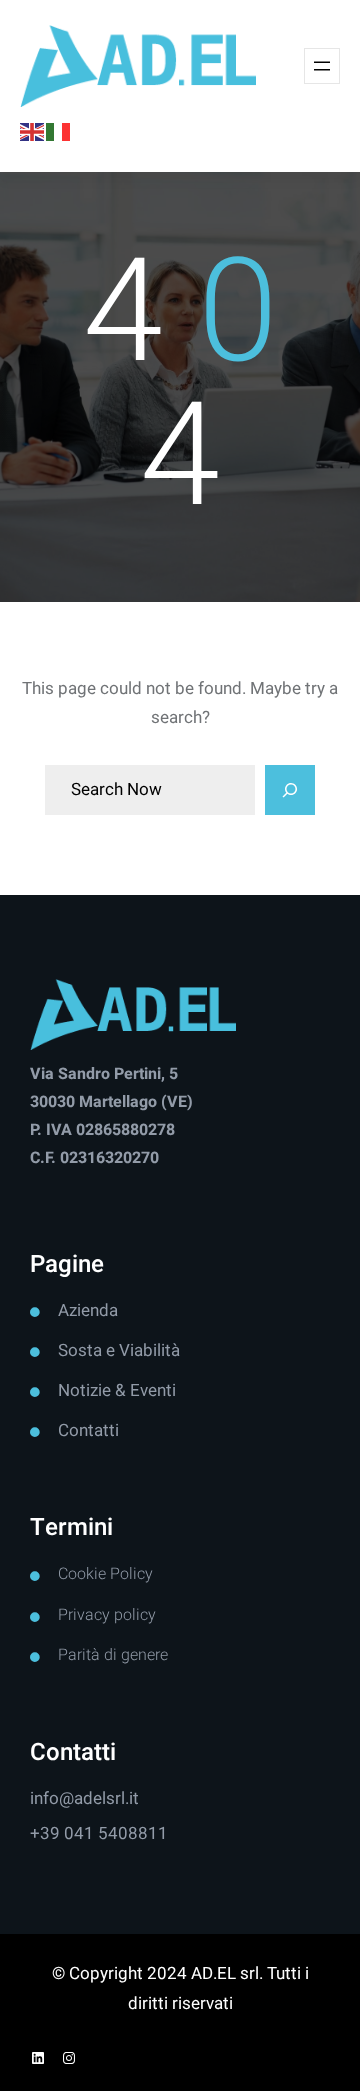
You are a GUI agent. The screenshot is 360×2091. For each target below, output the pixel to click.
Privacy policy (107, 1615)
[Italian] (59, 131)
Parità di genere (113, 1655)
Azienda (88, 1310)
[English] (33, 131)
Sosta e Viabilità (119, 1350)
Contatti (88, 1430)
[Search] (290, 790)
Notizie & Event (115, 1390)
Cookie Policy (105, 1574)
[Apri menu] (322, 66)
